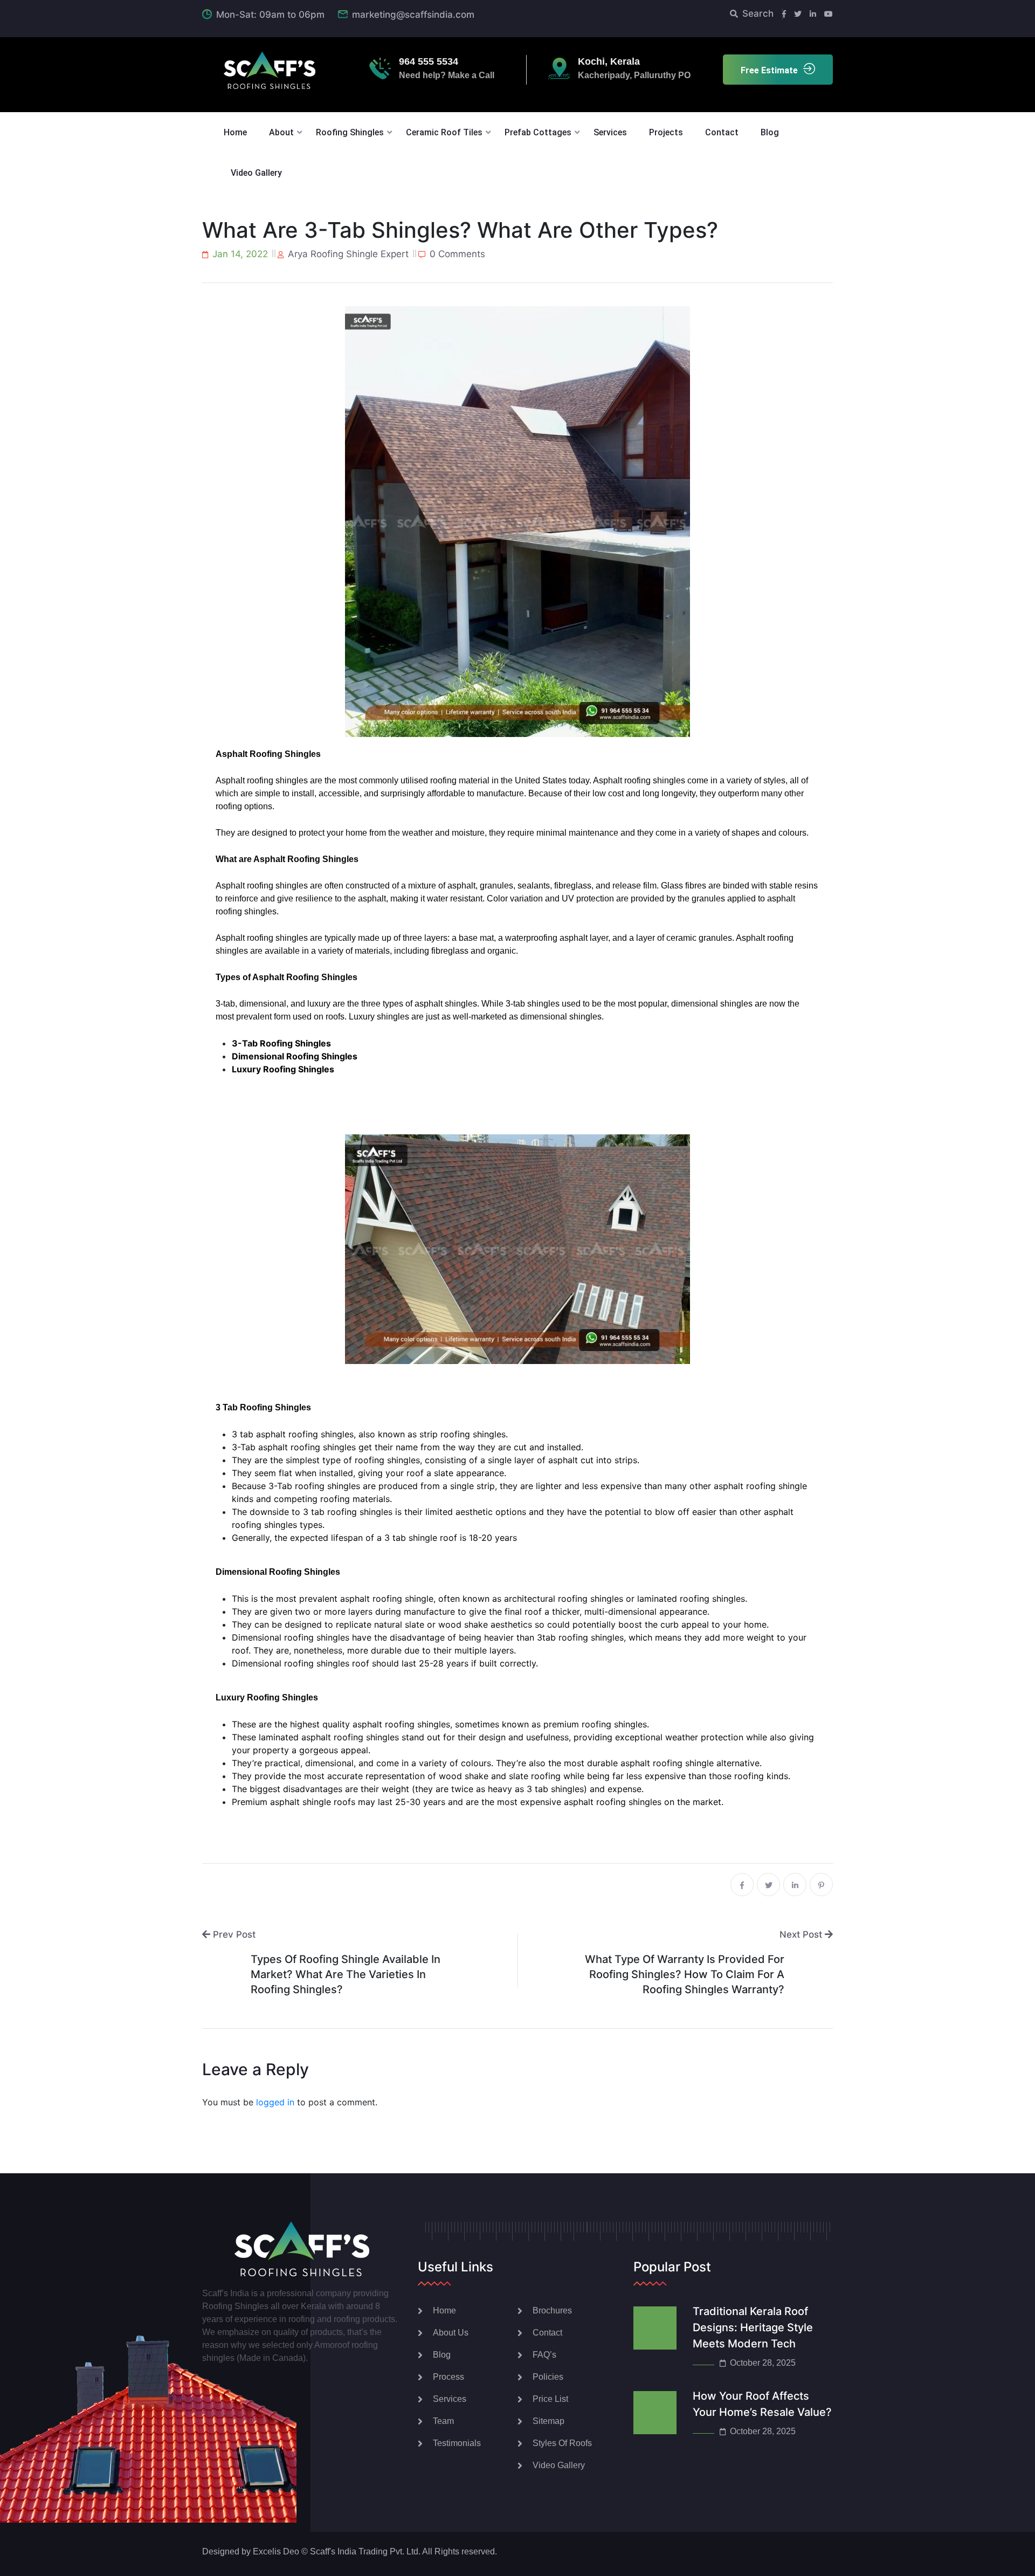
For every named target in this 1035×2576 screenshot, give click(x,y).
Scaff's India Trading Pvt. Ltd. (365, 2551)
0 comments (457, 254)
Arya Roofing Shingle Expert (348, 254)
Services (610, 132)
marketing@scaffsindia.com (413, 15)
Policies (548, 2377)
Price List (550, 2399)
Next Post (802, 1934)
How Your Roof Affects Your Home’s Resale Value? (762, 2404)
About (281, 132)
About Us (451, 2333)
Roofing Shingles (350, 132)
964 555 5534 (429, 61)
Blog (770, 132)
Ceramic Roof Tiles (444, 132)
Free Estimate (769, 70)
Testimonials (457, 2443)
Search (758, 13)
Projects (666, 132)
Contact (722, 132)
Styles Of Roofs (562, 2443)
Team (443, 2421)
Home (235, 132)
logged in (275, 2102)
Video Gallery (256, 173)
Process (448, 2377)
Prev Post (233, 1934)
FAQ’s (544, 2355)
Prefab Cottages (538, 132)
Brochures (552, 2310)
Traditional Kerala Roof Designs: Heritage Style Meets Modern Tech (753, 2327)
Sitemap (548, 2421)
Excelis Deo (276, 2551)
